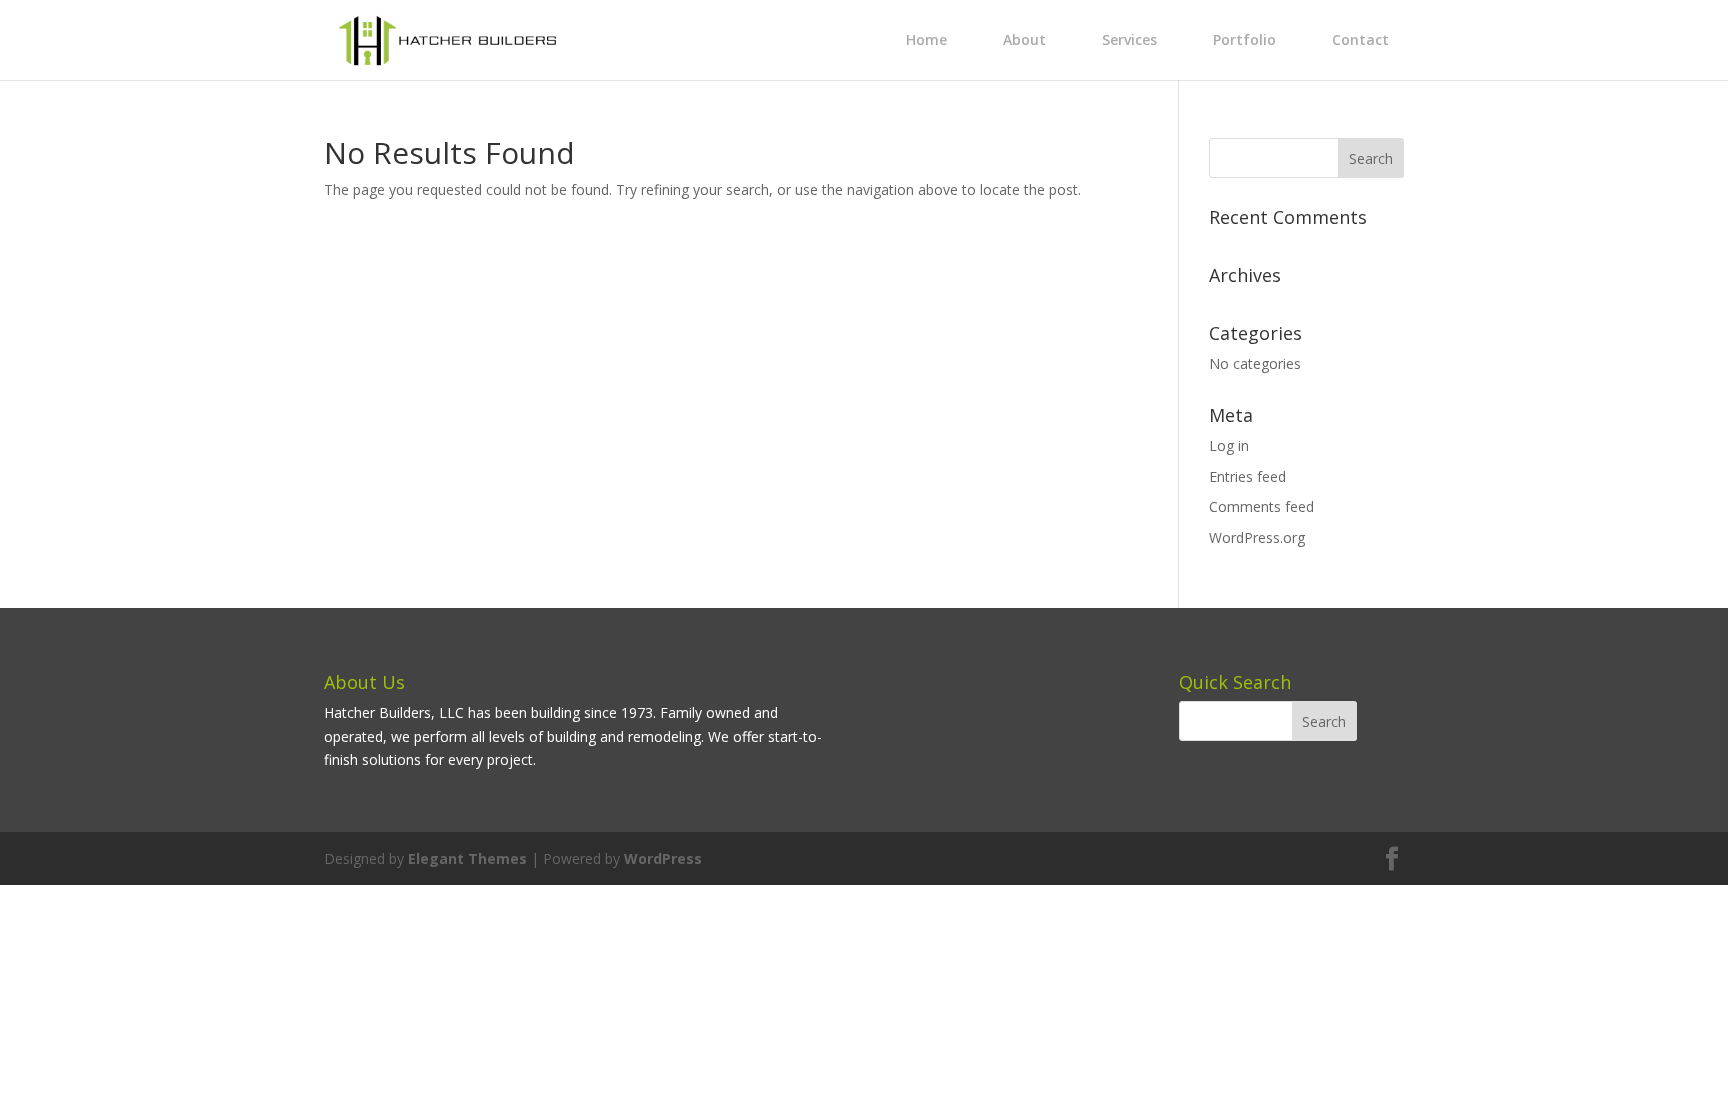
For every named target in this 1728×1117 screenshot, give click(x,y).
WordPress (663, 858)
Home (926, 39)
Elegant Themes (467, 858)
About (1024, 39)
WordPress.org (1257, 537)
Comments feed (1261, 506)
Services (1129, 39)
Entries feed (1247, 476)
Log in (1229, 445)
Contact (1360, 39)
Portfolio (1244, 39)
